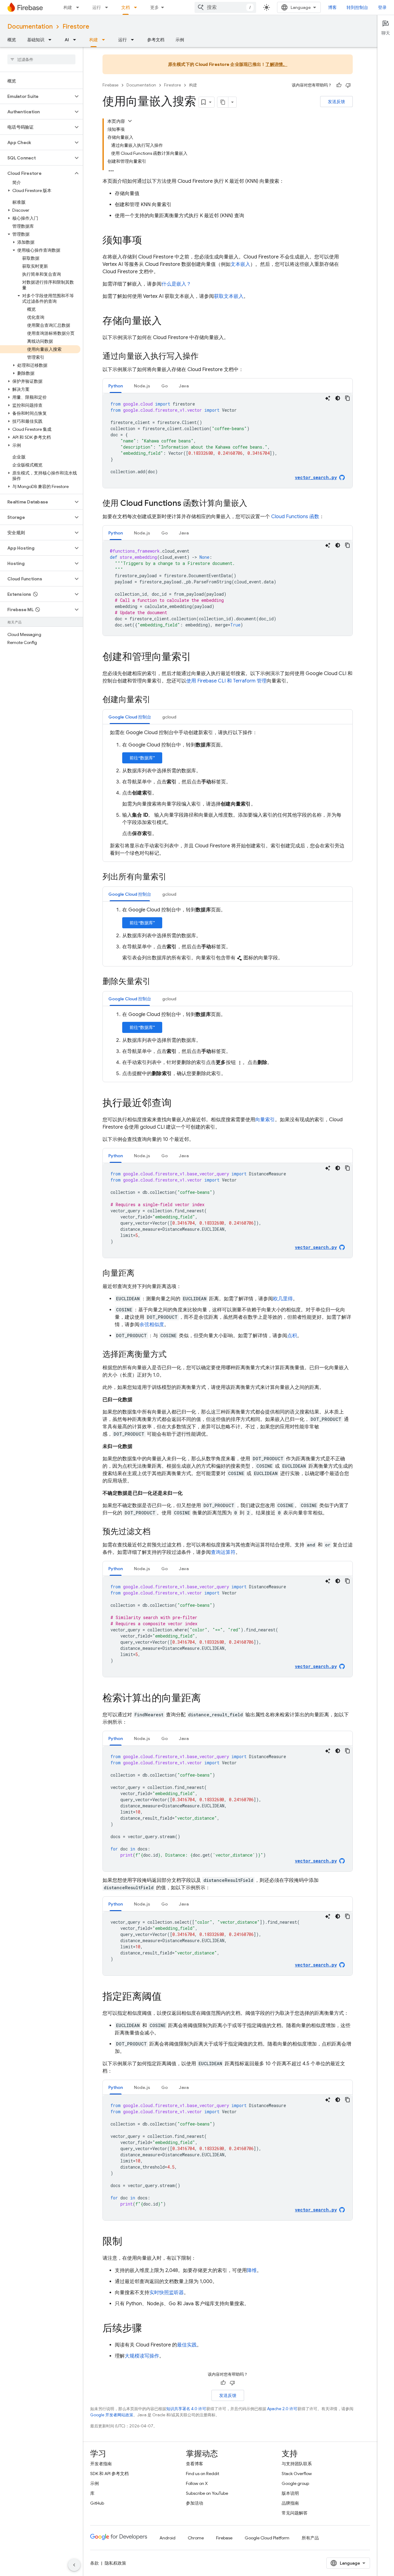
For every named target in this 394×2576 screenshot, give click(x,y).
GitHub (97, 2503)
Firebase (111, 85)
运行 (97, 7)
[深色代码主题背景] (338, 398)
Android (167, 2538)
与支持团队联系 (297, 2464)
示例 (180, 40)
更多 (155, 7)
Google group (295, 2483)
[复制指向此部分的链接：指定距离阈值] (168, 1997)
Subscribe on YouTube (207, 2493)
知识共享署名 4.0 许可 (186, 2409)
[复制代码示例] (348, 398)
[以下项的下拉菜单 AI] (76, 40)
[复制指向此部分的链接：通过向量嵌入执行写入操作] (205, 357)
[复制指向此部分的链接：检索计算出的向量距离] (207, 1699)
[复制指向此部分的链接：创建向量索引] (157, 700)
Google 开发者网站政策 (112, 2415)
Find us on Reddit (203, 2474)
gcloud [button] (169, 717)
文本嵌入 (240, 264)
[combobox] (225, 7)
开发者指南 (101, 2464)
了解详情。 (276, 64)
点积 (292, 1336)
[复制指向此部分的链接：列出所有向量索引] (173, 877)
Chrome (196, 2538)
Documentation (30, 27)
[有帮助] (339, 85)
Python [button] (116, 386)
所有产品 (310, 2538)
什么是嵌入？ (176, 284)
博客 (332, 7)
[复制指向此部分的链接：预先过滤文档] (157, 1532)
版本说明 (290, 2493)
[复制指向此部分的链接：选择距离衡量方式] (173, 1355)
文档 (126, 7)
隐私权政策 (115, 2563)
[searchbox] (41, 59)
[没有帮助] (348, 85)
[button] (36, 96)
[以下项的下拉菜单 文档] (137, 7)
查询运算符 (223, 1552)
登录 (382, 7)
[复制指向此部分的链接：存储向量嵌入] (168, 322)
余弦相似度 (152, 1325)
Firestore (76, 27)
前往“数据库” (142, 758)
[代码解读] (328, 398)
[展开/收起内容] (130, 121)
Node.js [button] (142, 386)
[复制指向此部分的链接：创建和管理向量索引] (197, 658)
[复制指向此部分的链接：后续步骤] (148, 2329)
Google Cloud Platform (267, 2538)
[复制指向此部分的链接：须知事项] (148, 241)
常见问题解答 (295, 2513)
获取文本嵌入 (229, 296)
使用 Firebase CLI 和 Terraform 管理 (226, 681)
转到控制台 (357, 7)
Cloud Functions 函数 (295, 517)
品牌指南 (290, 2503)
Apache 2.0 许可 (282, 2409)
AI (67, 40)
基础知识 (36, 40)
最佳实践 (187, 2345)
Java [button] (184, 386)
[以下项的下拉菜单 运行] (108, 7)
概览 (12, 40)
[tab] (116, 386)
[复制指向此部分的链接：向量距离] (141, 1274)
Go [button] (165, 386)
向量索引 (265, 1120)
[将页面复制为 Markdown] (223, 102)
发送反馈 (336, 102)
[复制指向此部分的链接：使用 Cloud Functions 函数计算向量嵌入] (253, 504)
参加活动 (195, 2503)
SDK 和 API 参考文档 (109, 2474)
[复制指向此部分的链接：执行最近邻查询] (178, 1104)
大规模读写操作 (142, 2356)
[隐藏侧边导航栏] (74, 2565)
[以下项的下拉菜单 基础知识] (52, 40)
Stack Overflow (297, 2474)
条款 (94, 2563)
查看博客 (195, 2464)
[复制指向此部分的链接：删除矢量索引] (157, 982)
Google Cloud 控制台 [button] (130, 717)
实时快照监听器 (167, 2293)
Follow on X (197, 2483)
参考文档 (156, 40)
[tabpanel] (228, 441)
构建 (68, 7)
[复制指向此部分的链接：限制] (128, 2242)
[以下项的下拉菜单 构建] (79, 7)
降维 (252, 2270)
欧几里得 (283, 1299)
